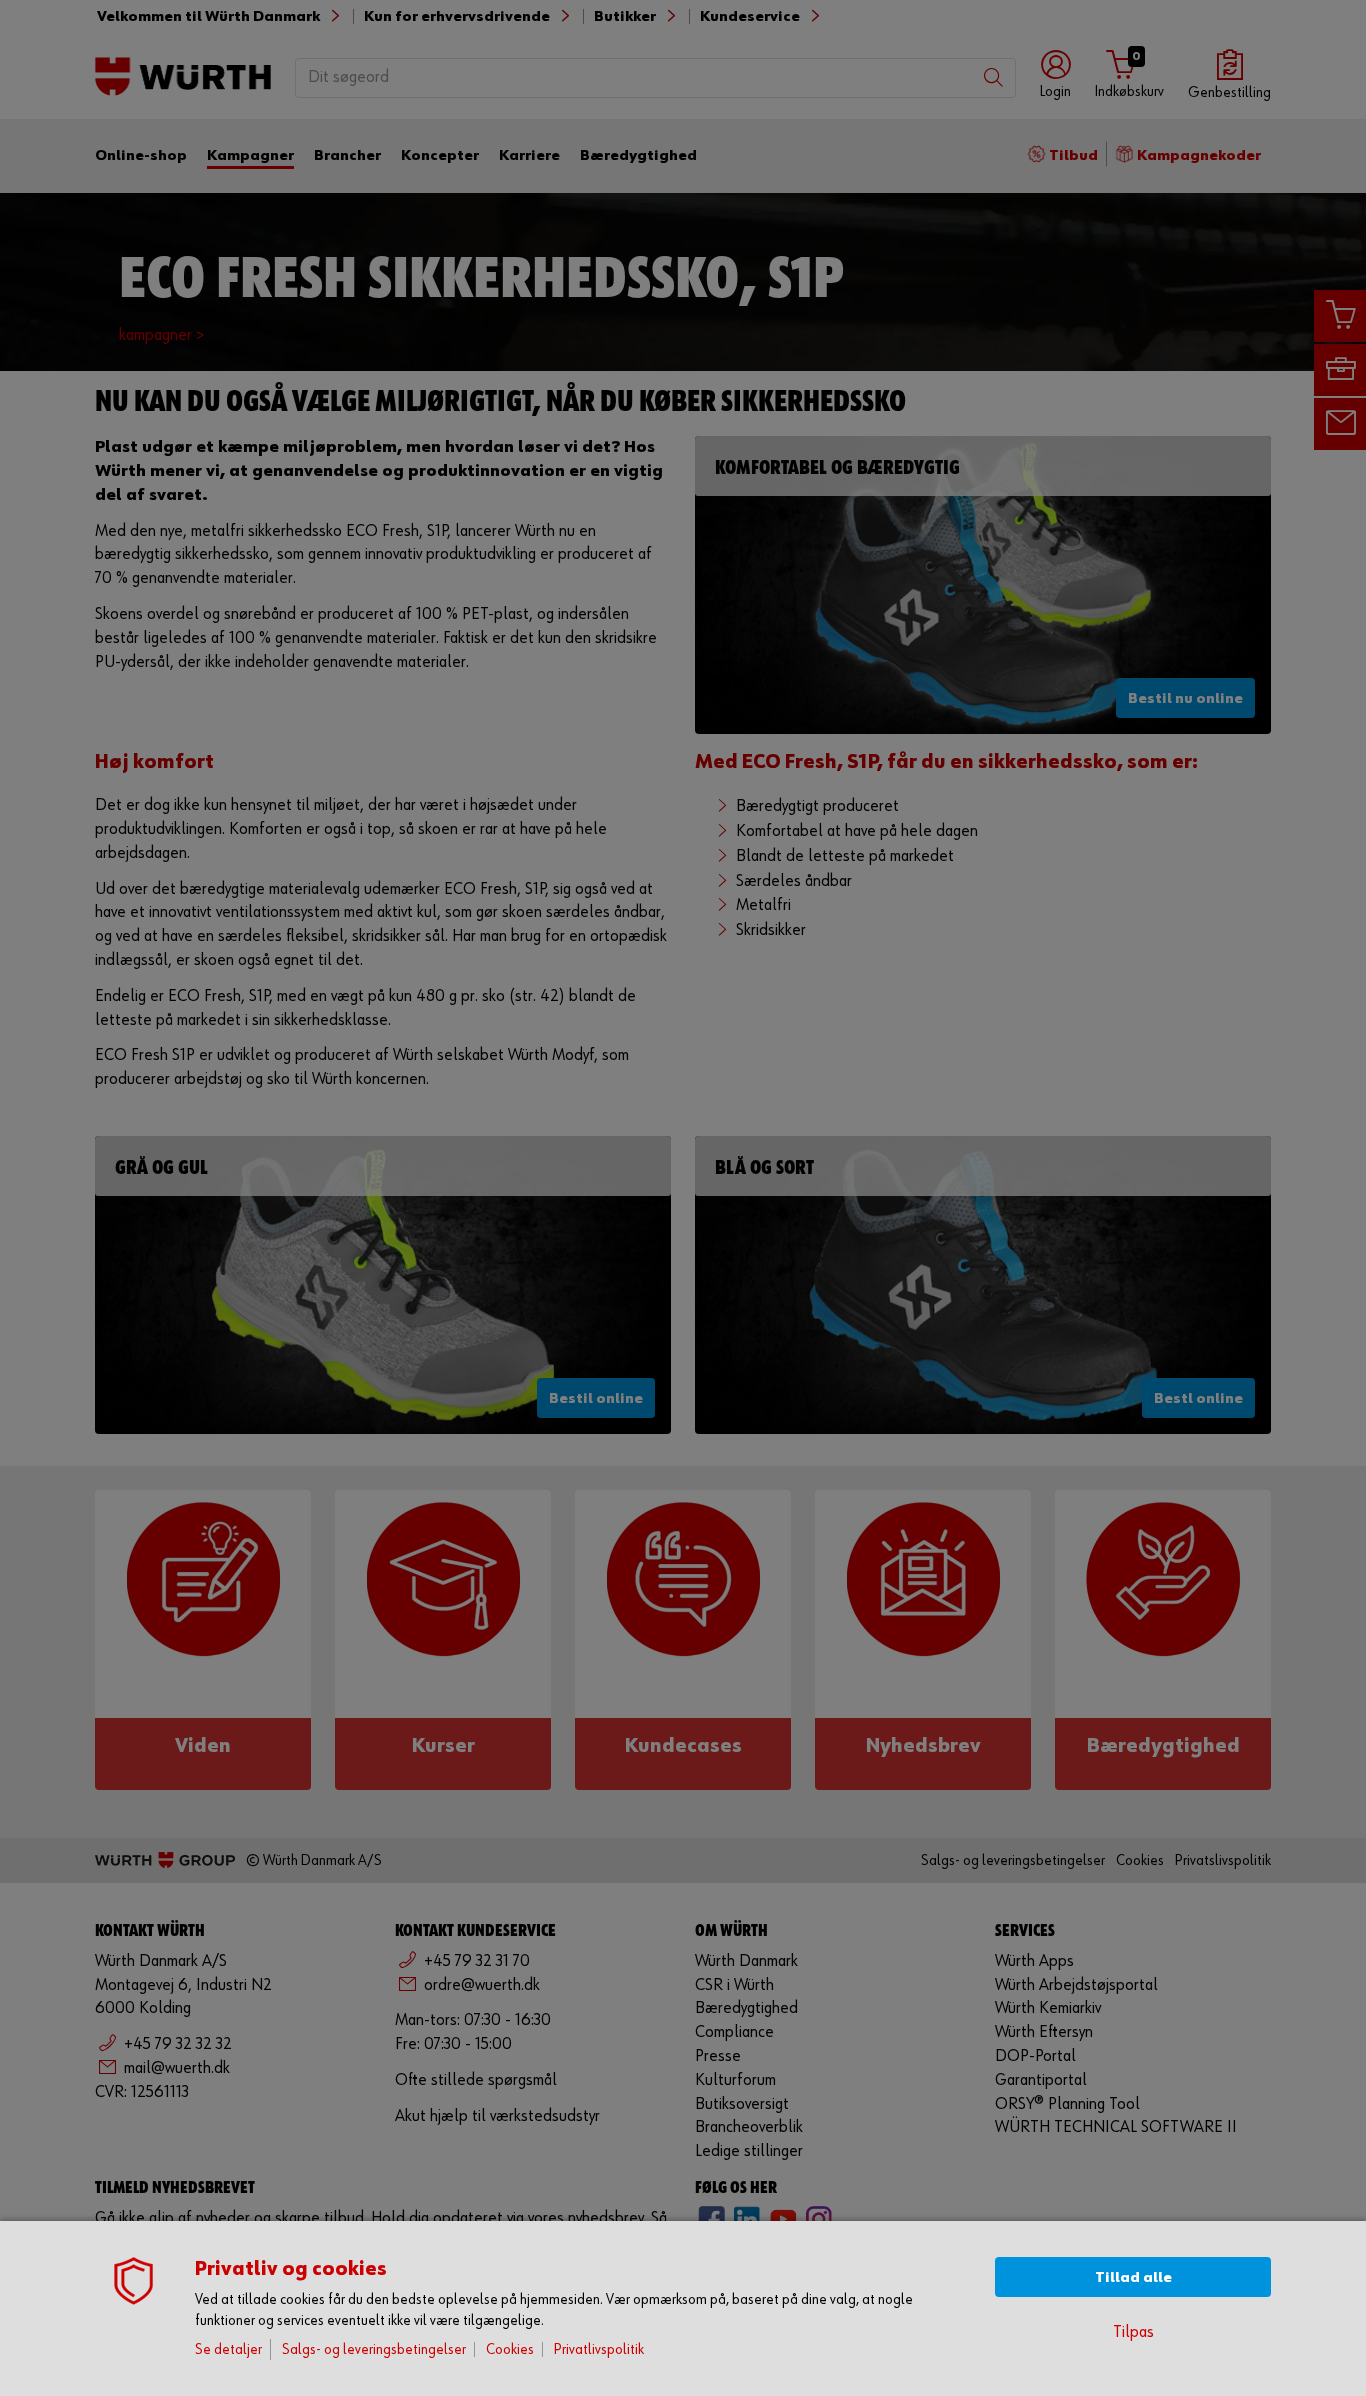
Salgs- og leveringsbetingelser (374, 2349)
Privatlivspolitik (599, 2349)
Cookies (510, 2349)
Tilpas (1133, 2332)
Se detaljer (228, 2349)
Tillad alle (1133, 2277)
